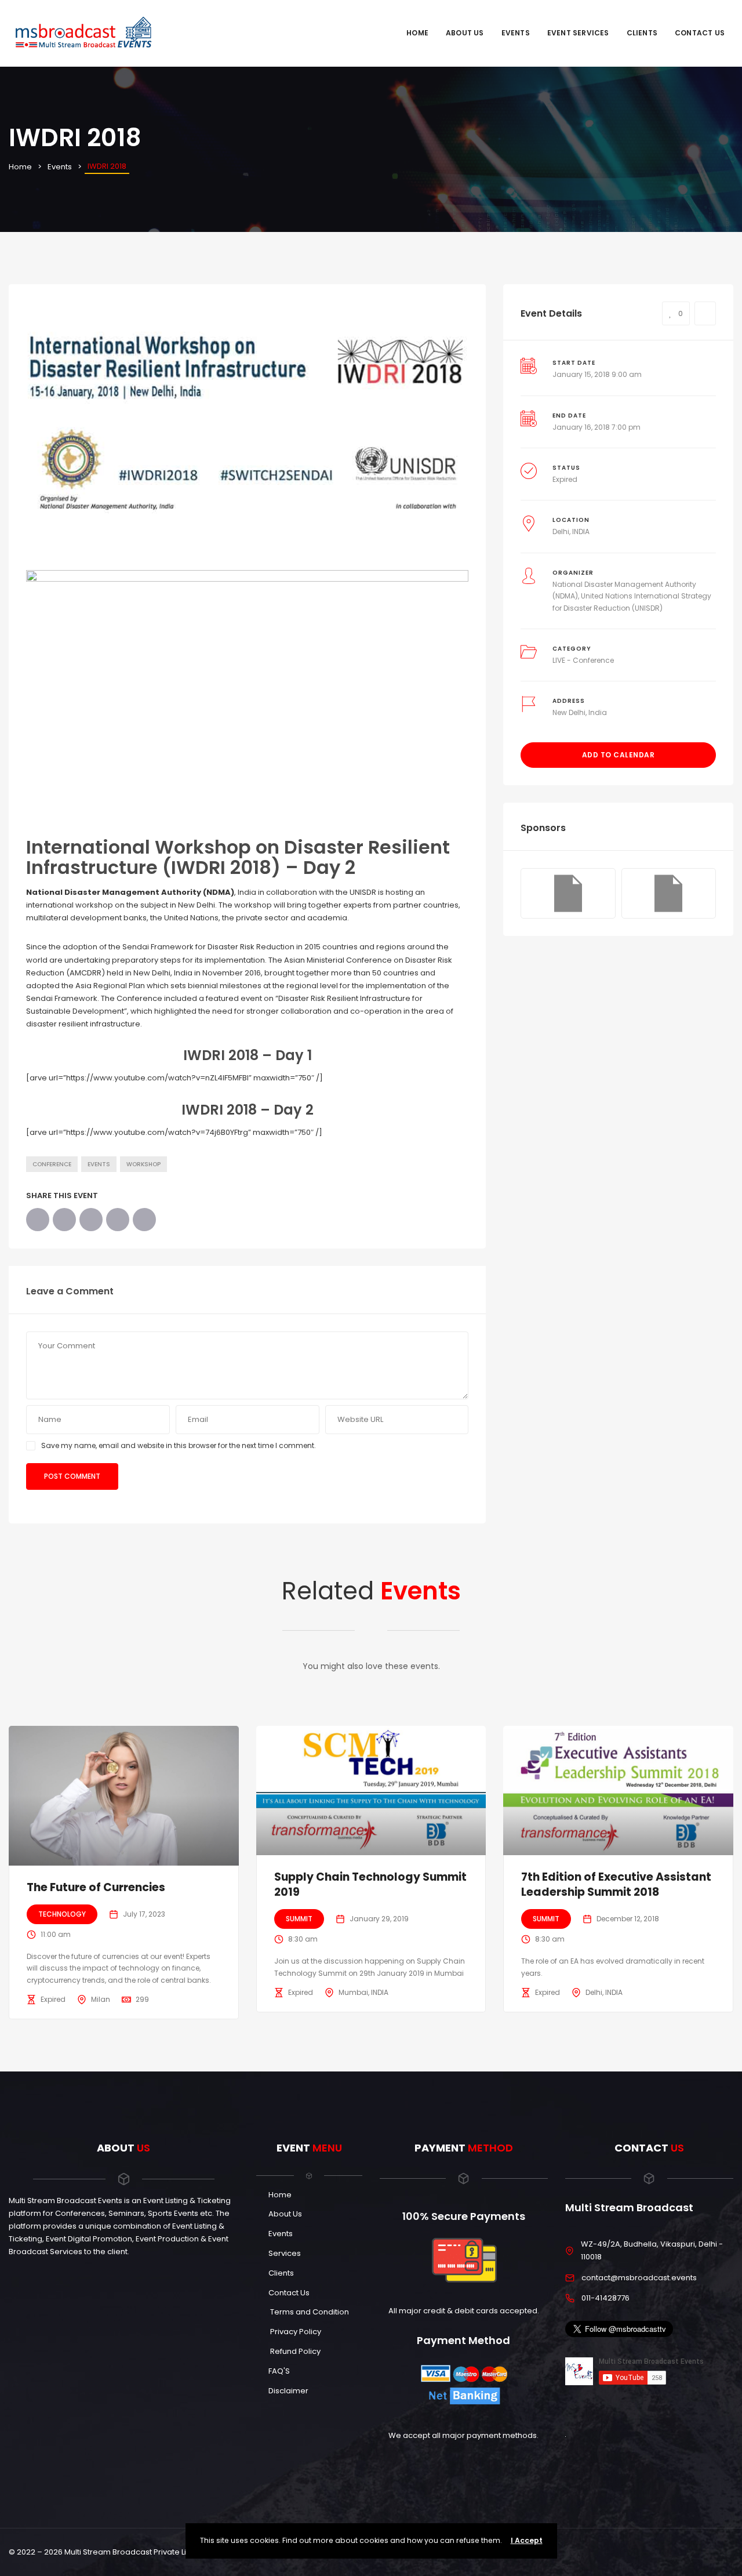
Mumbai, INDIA (363, 1992)
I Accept (527, 2540)
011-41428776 (605, 2298)
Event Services (578, 33)
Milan (101, 1999)
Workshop (143, 1164)
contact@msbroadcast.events (639, 2278)
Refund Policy (294, 2351)
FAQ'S (279, 2371)
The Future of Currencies (96, 1887)
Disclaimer (288, 2391)
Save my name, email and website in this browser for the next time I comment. (179, 1445)
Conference (52, 1164)
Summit (299, 1919)
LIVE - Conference (583, 660)
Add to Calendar (619, 755)
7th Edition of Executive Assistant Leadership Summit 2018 (616, 1885)
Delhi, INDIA (571, 531)
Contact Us (700, 33)
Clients (642, 33)
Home (417, 33)
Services (285, 2253)
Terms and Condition (309, 2312)
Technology (62, 1914)
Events (516, 33)
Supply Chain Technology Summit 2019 (370, 1885)
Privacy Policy (295, 2332)
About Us (465, 33)
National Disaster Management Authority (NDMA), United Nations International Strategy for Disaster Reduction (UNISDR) (632, 596)
